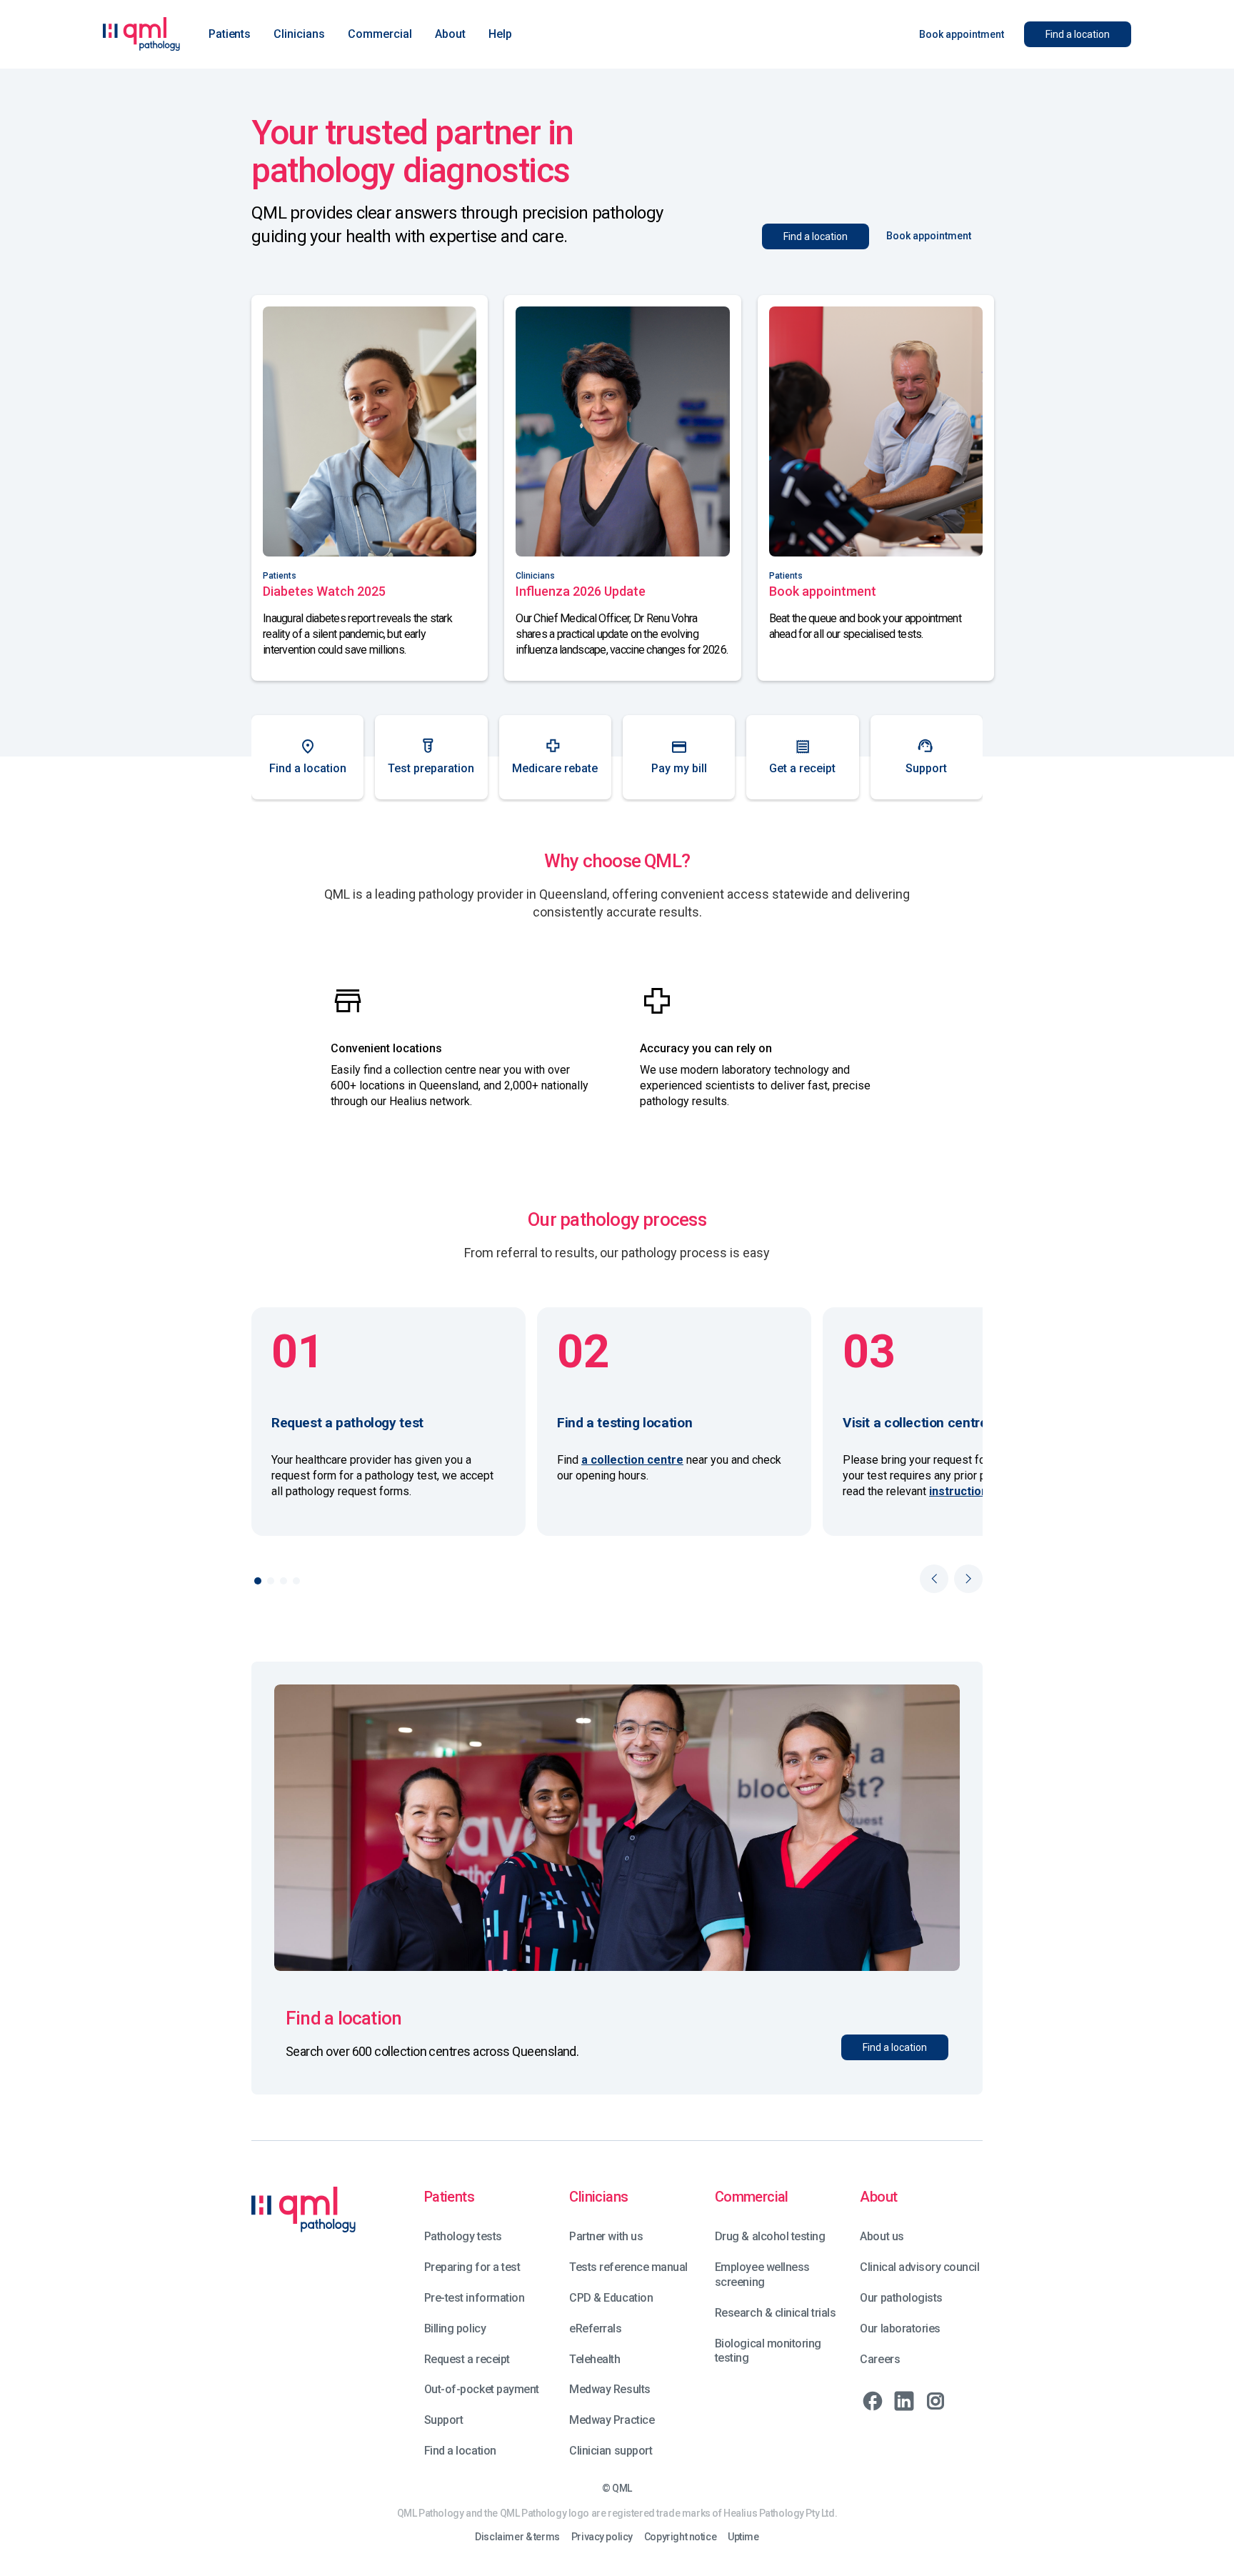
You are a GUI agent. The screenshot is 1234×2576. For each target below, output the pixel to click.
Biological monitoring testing (768, 2351)
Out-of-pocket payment (482, 2389)
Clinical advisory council (919, 2267)
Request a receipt (467, 2359)
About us (882, 2236)
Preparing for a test (472, 2267)
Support (444, 2420)
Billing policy (455, 2328)
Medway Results (610, 2389)
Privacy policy (602, 2537)
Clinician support (611, 2451)
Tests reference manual (628, 2267)
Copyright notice (680, 2537)
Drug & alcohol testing (770, 2236)
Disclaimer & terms (517, 2537)
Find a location (460, 2451)
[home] (141, 34)
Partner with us (606, 2236)
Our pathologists (901, 2298)
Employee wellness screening (762, 2275)
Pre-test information (474, 2298)
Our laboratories (900, 2328)
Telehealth (595, 2359)
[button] (230, 34)
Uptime (743, 2537)
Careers (880, 2359)
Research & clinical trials (776, 2313)
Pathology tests (463, 2236)
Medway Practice (612, 2420)
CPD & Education (611, 2298)
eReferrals (595, 2328)
